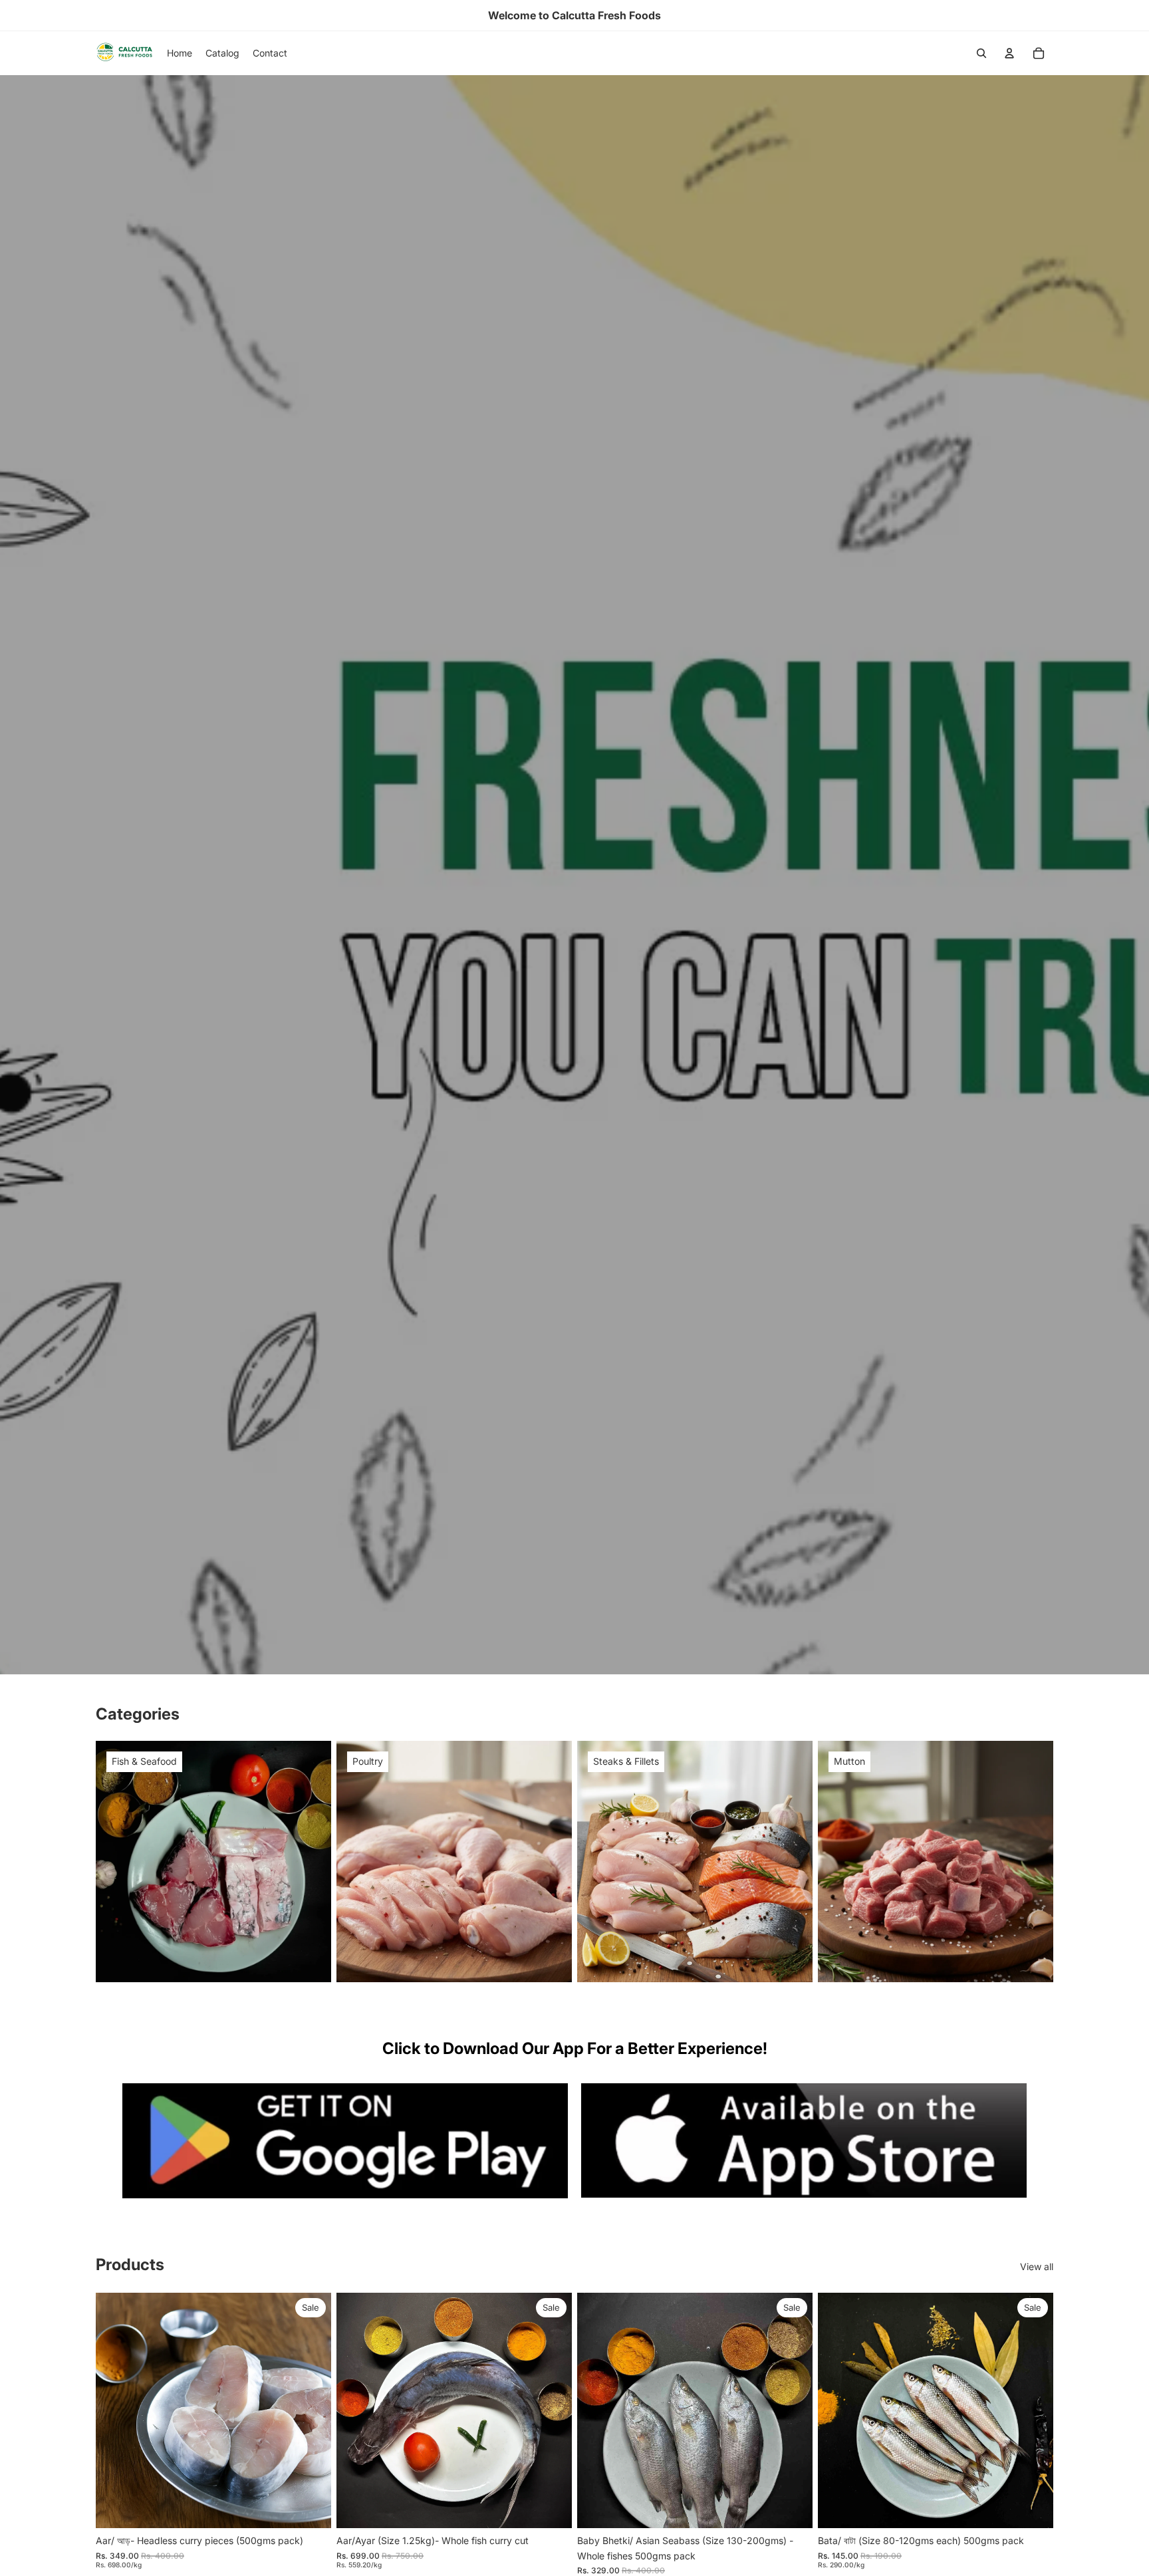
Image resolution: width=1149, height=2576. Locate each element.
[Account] (1009, 53)
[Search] (981, 53)
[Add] (311, 2508)
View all (1037, 2266)
